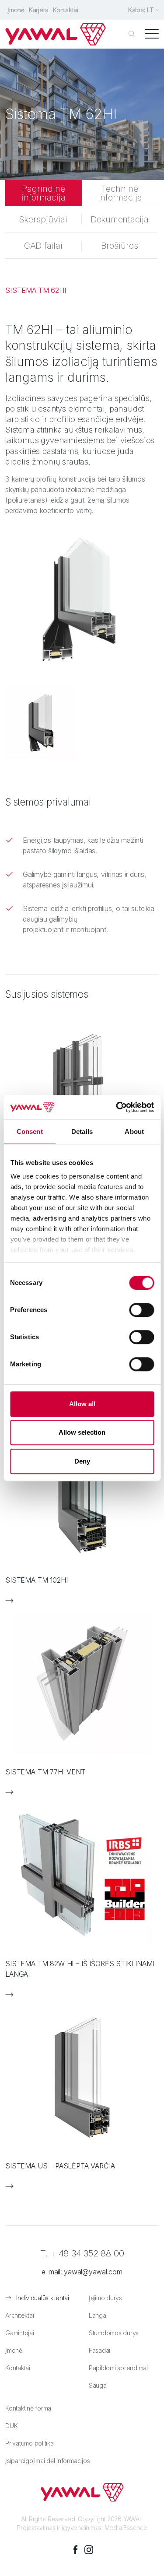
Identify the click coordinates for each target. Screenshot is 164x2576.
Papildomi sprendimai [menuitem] (118, 2368)
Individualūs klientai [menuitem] (43, 2298)
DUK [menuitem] (11, 2426)
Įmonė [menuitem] (16, 10)
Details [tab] (82, 1131)
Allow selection (82, 1432)
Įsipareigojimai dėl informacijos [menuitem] (47, 2461)
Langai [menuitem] (98, 2315)
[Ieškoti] (132, 34)
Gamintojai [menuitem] (20, 2333)
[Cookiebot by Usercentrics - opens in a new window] (117, 1107)
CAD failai (43, 246)
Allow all (82, 1404)
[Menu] (152, 34)
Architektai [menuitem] (19, 2315)
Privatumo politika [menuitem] (30, 2443)
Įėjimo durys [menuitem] (105, 2298)
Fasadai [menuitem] (99, 2350)
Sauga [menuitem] (98, 2385)
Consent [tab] (30, 1131)
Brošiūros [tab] (120, 246)
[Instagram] (89, 2550)
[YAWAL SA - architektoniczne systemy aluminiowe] (56, 34)
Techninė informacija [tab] (120, 193)
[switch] (141, 1310)
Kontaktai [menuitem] (66, 10)
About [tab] (134, 1131)
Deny (82, 1461)
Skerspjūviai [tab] (43, 219)
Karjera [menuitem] (39, 10)
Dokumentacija (120, 219)
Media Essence (126, 2528)
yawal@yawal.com (93, 2272)
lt (150, 10)
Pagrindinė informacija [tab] (44, 193)
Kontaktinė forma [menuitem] (28, 2408)
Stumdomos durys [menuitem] (114, 2333)
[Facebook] (76, 2550)
